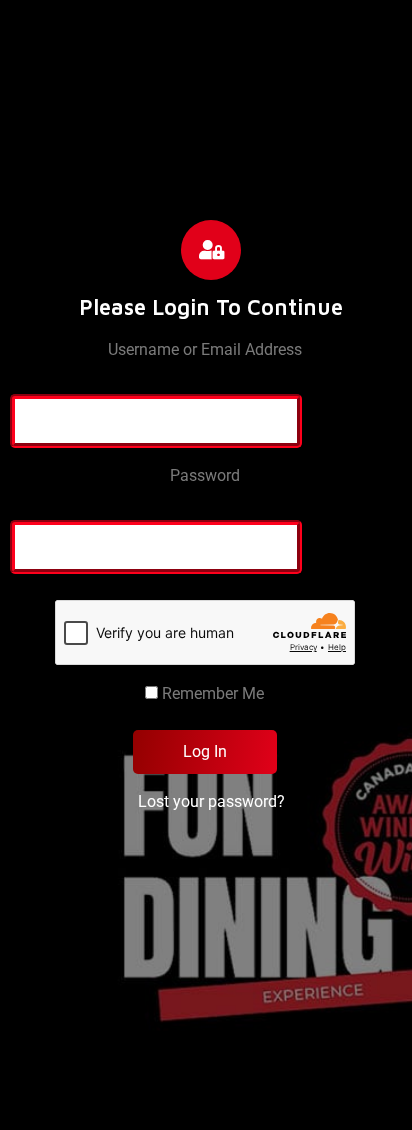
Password (205, 475)
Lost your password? (211, 801)
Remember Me (211, 693)
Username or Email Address (205, 349)
